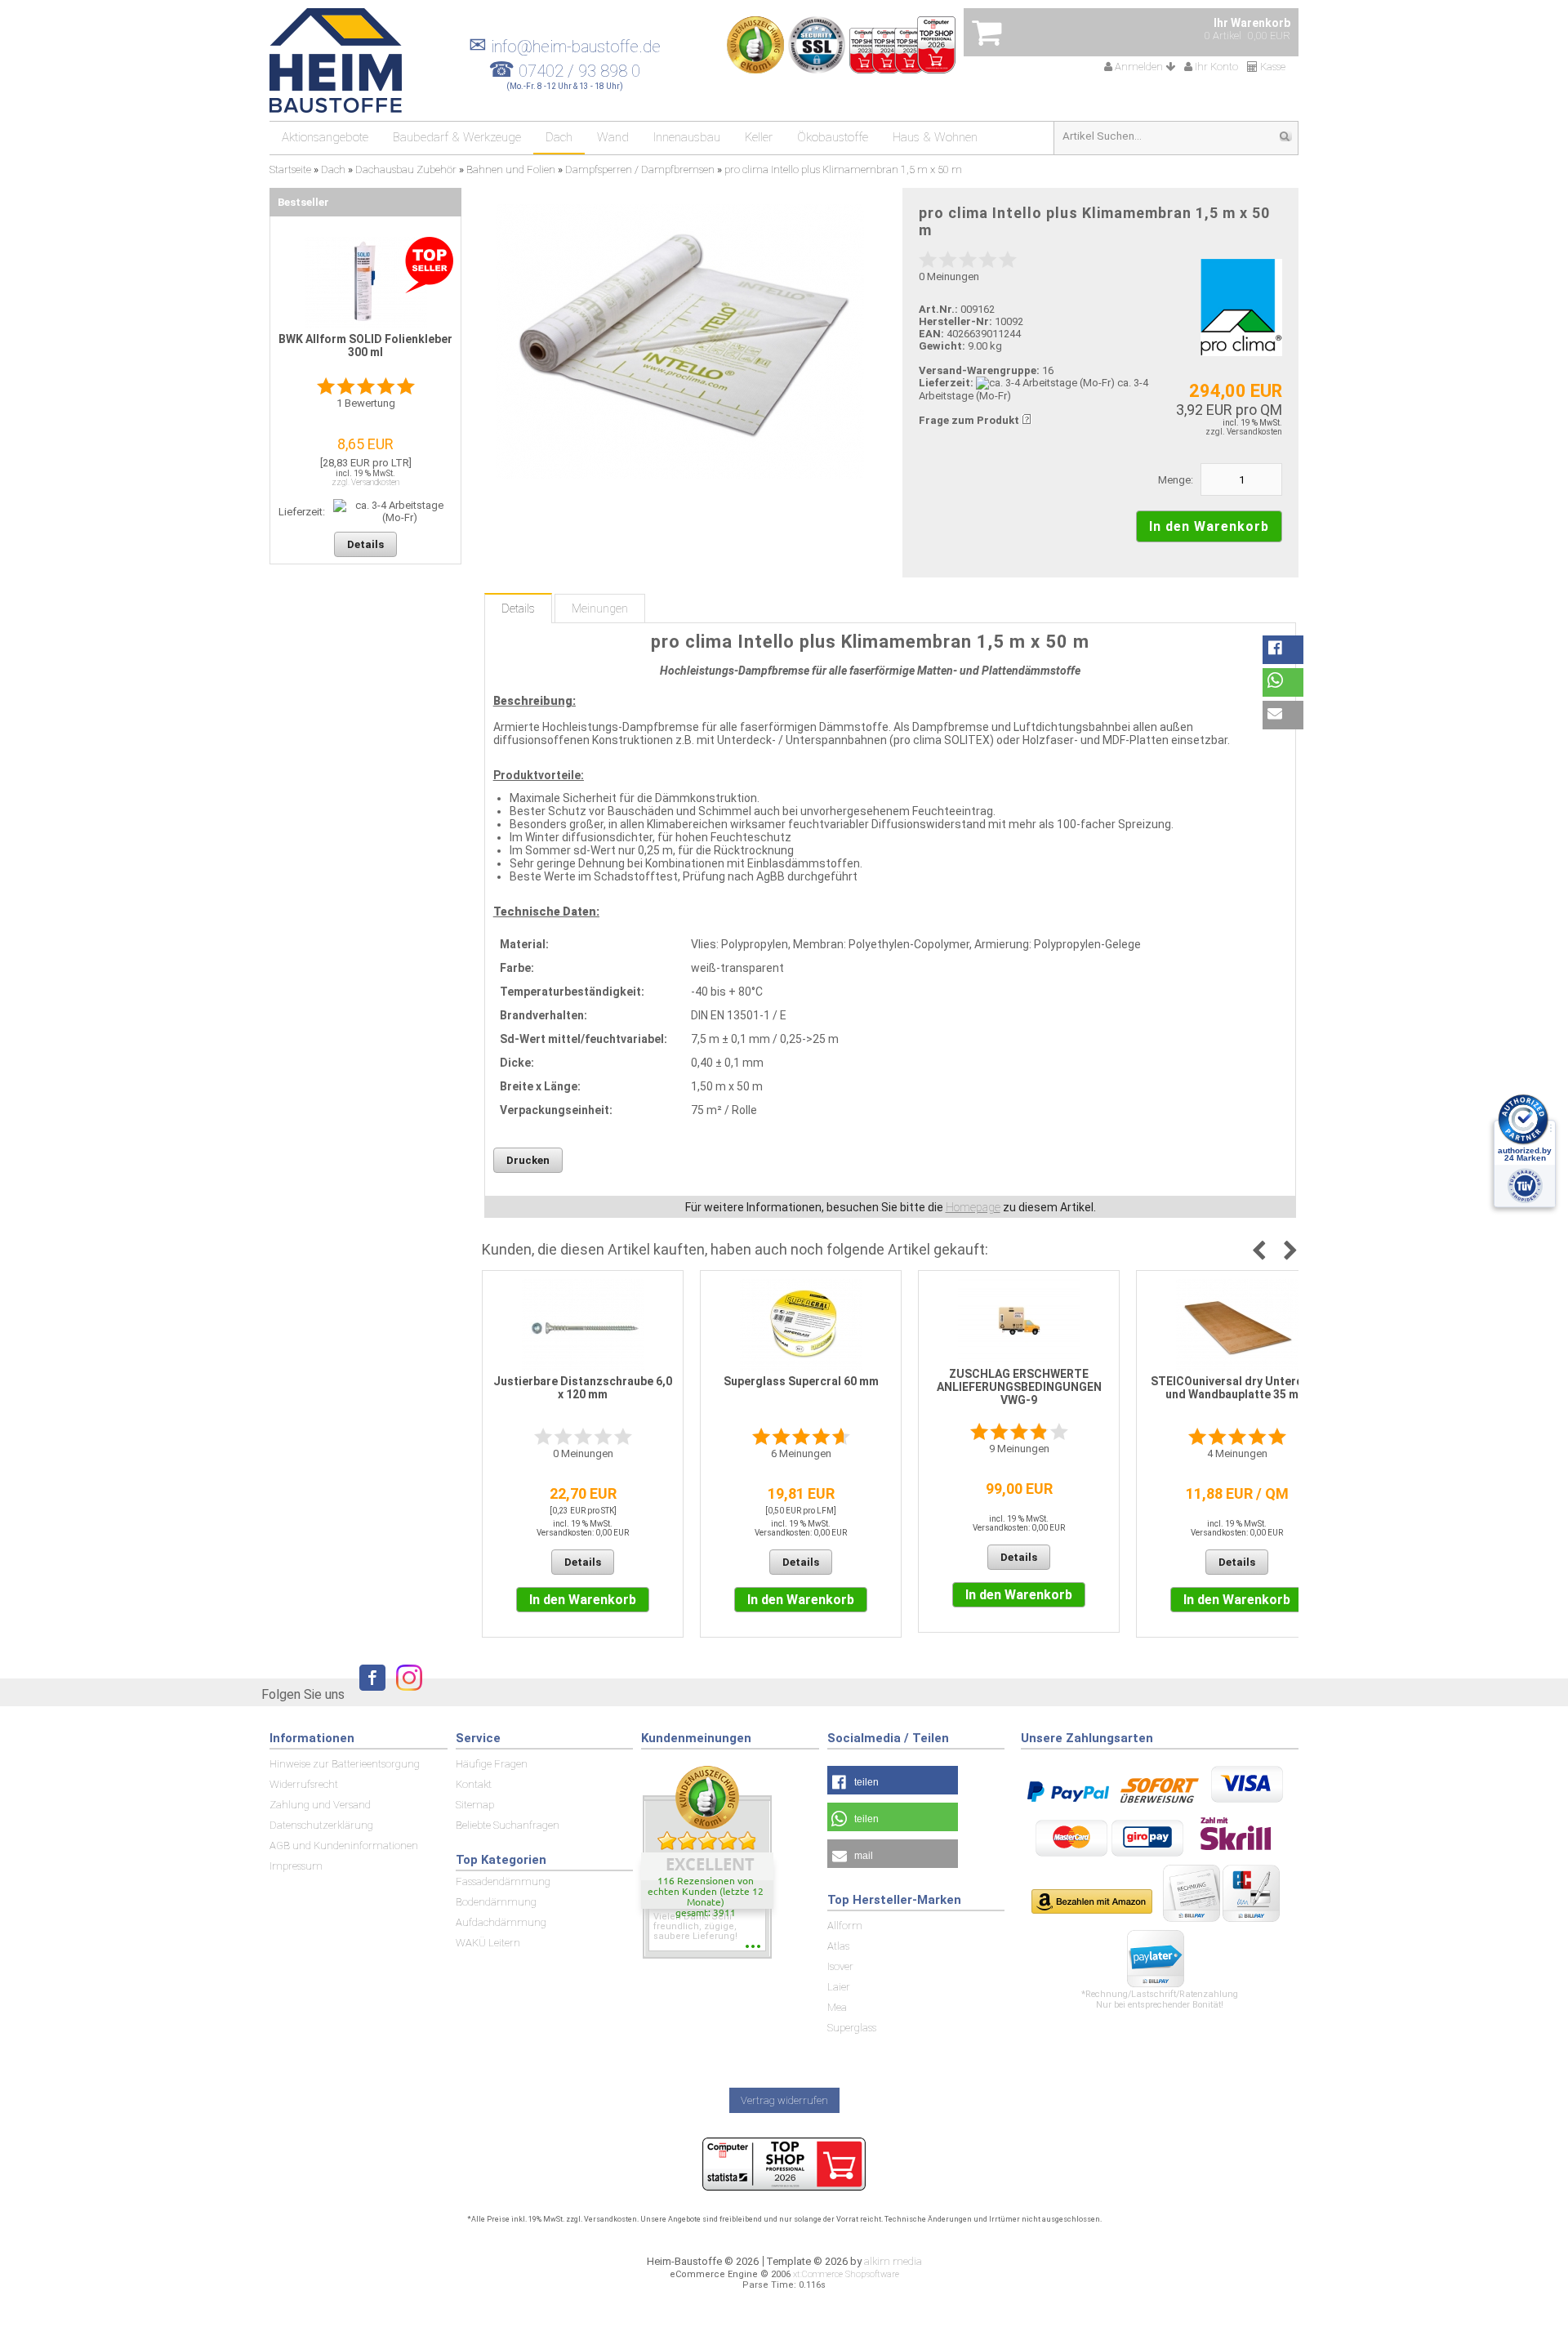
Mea (837, 2007)
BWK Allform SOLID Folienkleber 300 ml (365, 345)
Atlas (838, 1946)
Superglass (852, 2028)
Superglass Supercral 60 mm (801, 1381)
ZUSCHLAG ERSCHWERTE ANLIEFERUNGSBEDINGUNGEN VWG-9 (1019, 1387)
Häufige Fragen (492, 1764)
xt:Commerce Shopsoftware (846, 2274)
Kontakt (474, 1784)
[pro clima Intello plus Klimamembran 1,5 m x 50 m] (680, 342)
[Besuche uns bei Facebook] (368, 1694)
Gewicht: (942, 346)
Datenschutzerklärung (321, 1825)
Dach (559, 137)
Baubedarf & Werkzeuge (457, 137)
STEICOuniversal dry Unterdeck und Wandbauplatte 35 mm (1237, 1388)
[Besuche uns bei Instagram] (405, 1694)
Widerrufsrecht (304, 1784)
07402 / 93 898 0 (579, 71)
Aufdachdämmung (501, 1922)
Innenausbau (687, 137)
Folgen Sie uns (303, 1694)
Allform (845, 1926)
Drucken (528, 1160)
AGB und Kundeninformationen (344, 1846)
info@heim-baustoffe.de (565, 47)
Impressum (296, 1866)
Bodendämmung (496, 1902)
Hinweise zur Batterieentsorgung (345, 1764)
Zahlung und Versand (320, 1805)
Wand (613, 137)
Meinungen (600, 608)
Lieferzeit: (946, 383)
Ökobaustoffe (833, 137)
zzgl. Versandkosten (1244, 432)
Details (518, 608)
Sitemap (475, 1805)
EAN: (933, 334)
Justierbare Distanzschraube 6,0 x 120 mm (583, 1388)
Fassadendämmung (503, 1881)
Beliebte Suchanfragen (508, 1825)
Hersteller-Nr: (955, 321)
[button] (1283, 650)
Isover (840, 1966)
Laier (839, 1987)
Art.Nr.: (938, 309)
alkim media (893, 2261)
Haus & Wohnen (935, 137)
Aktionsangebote (325, 137)
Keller (759, 137)
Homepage (973, 1207)
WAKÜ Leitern (488, 1943)
